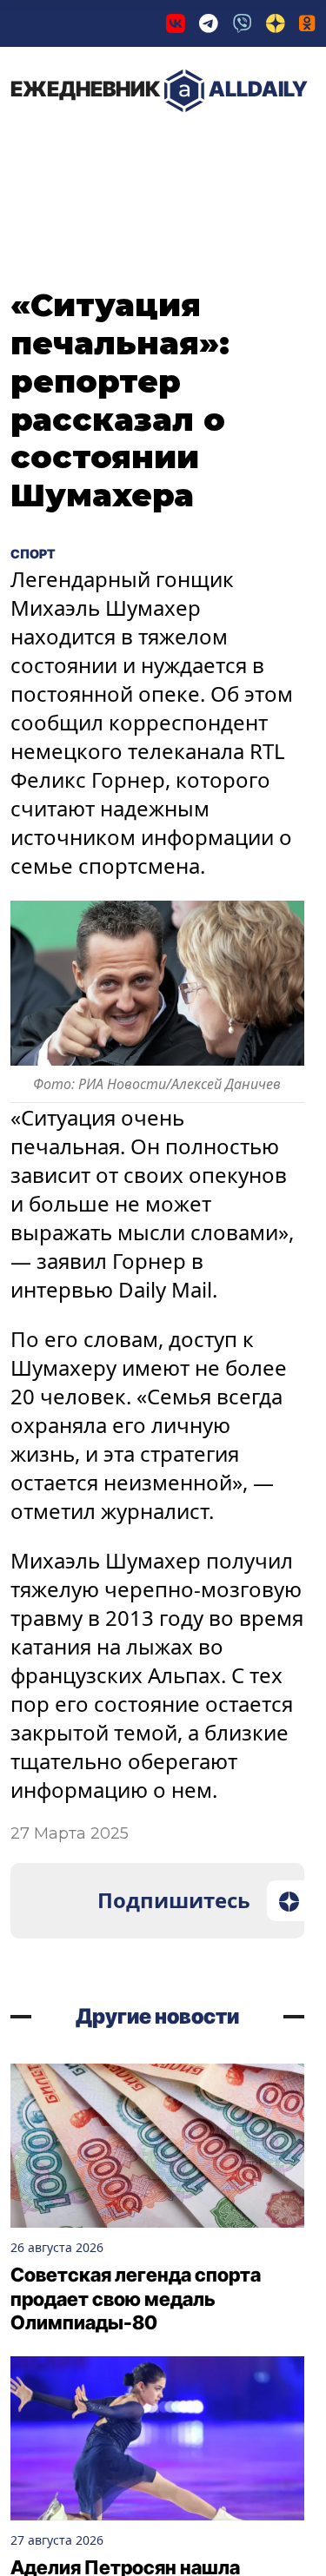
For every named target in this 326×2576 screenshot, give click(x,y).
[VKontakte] (176, 23)
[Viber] (243, 23)
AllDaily (159, 89)
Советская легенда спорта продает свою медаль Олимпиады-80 (136, 2299)
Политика (69, 147)
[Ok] (307, 23)
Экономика (195, 147)
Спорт (40, 552)
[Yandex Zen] (276, 23)
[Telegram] (209, 23)
